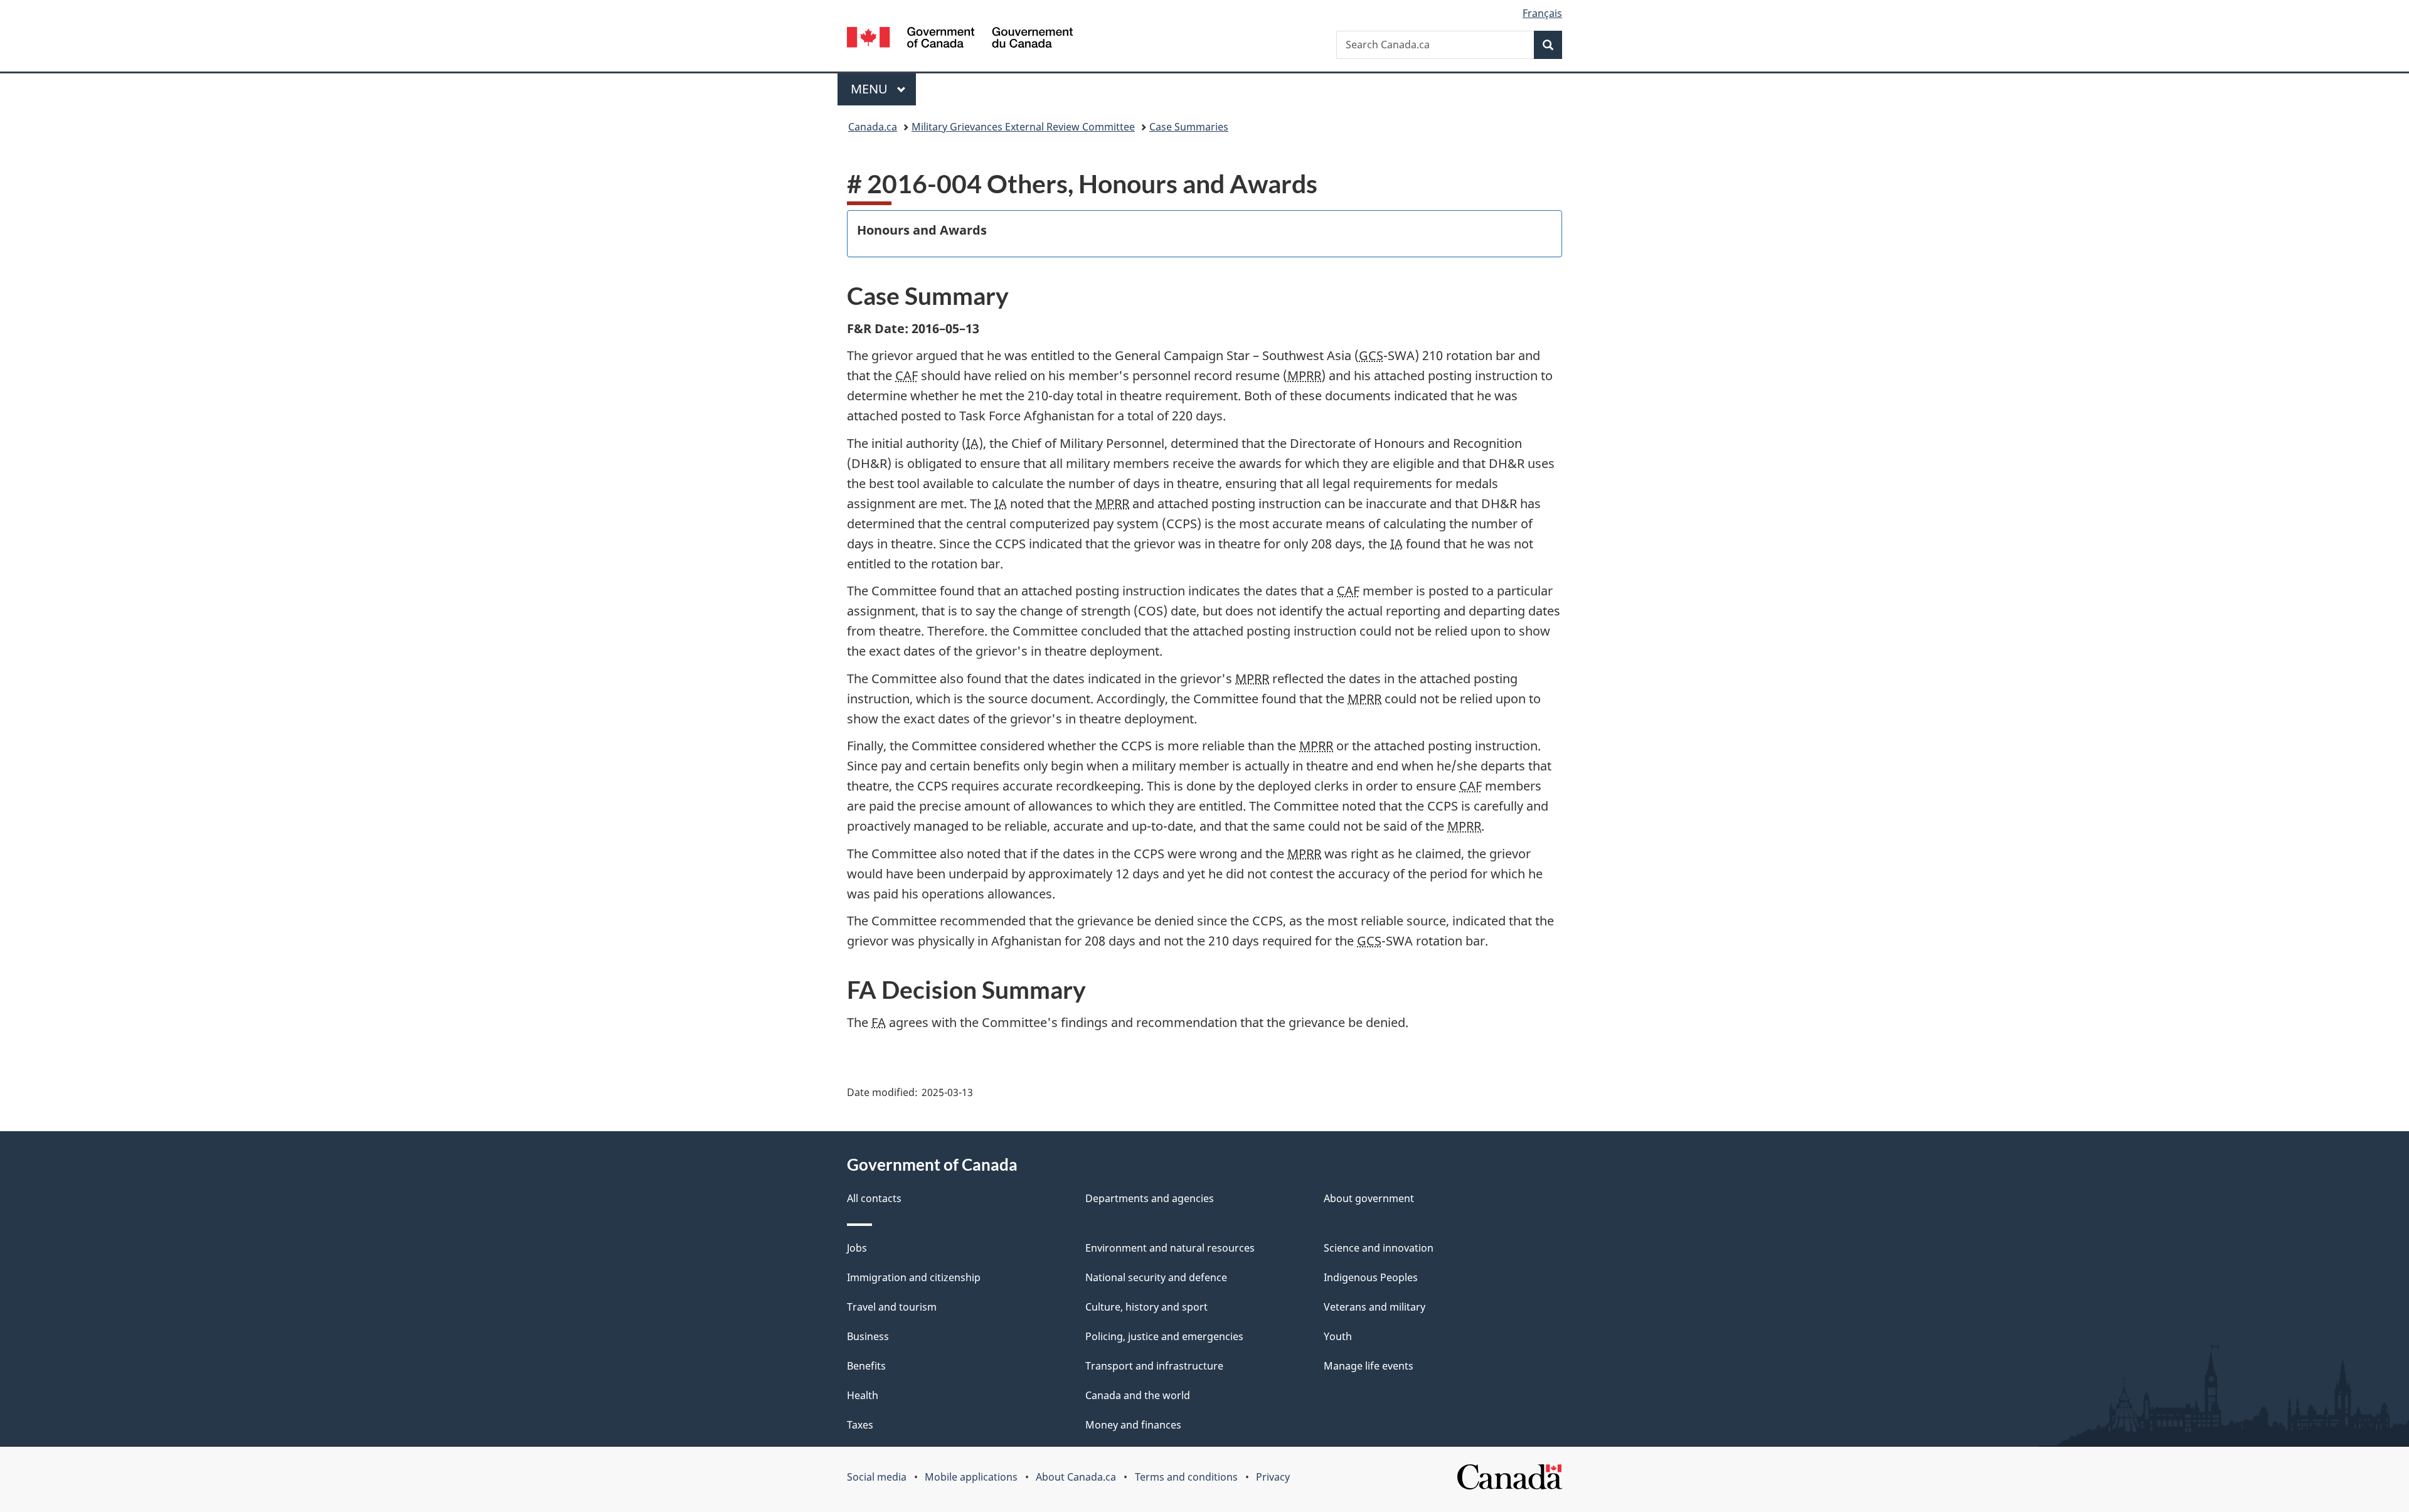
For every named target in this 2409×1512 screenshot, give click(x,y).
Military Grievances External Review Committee (1023, 127)
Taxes (860, 1425)
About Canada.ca (1076, 1477)
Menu (871, 89)
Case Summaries (1189, 127)
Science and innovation (1379, 1248)
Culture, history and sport (1146, 1307)
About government (1369, 1198)
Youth (1338, 1336)
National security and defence (1156, 1277)
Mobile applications (971, 1477)
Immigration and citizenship (914, 1277)
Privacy (1273, 1477)
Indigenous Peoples (1371, 1277)
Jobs (857, 1248)
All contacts (874, 1198)
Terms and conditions (1186, 1477)
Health (863, 1395)
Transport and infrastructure (1154, 1366)
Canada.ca (873, 127)
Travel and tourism (892, 1307)
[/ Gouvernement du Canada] (960, 39)
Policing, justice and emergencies (1164, 1336)
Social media (877, 1477)
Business (868, 1336)
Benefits (866, 1366)
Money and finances (1133, 1425)
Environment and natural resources (1170, 1248)
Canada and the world (1138, 1395)
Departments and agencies (1150, 1198)
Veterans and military (1375, 1307)
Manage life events (1369, 1366)
